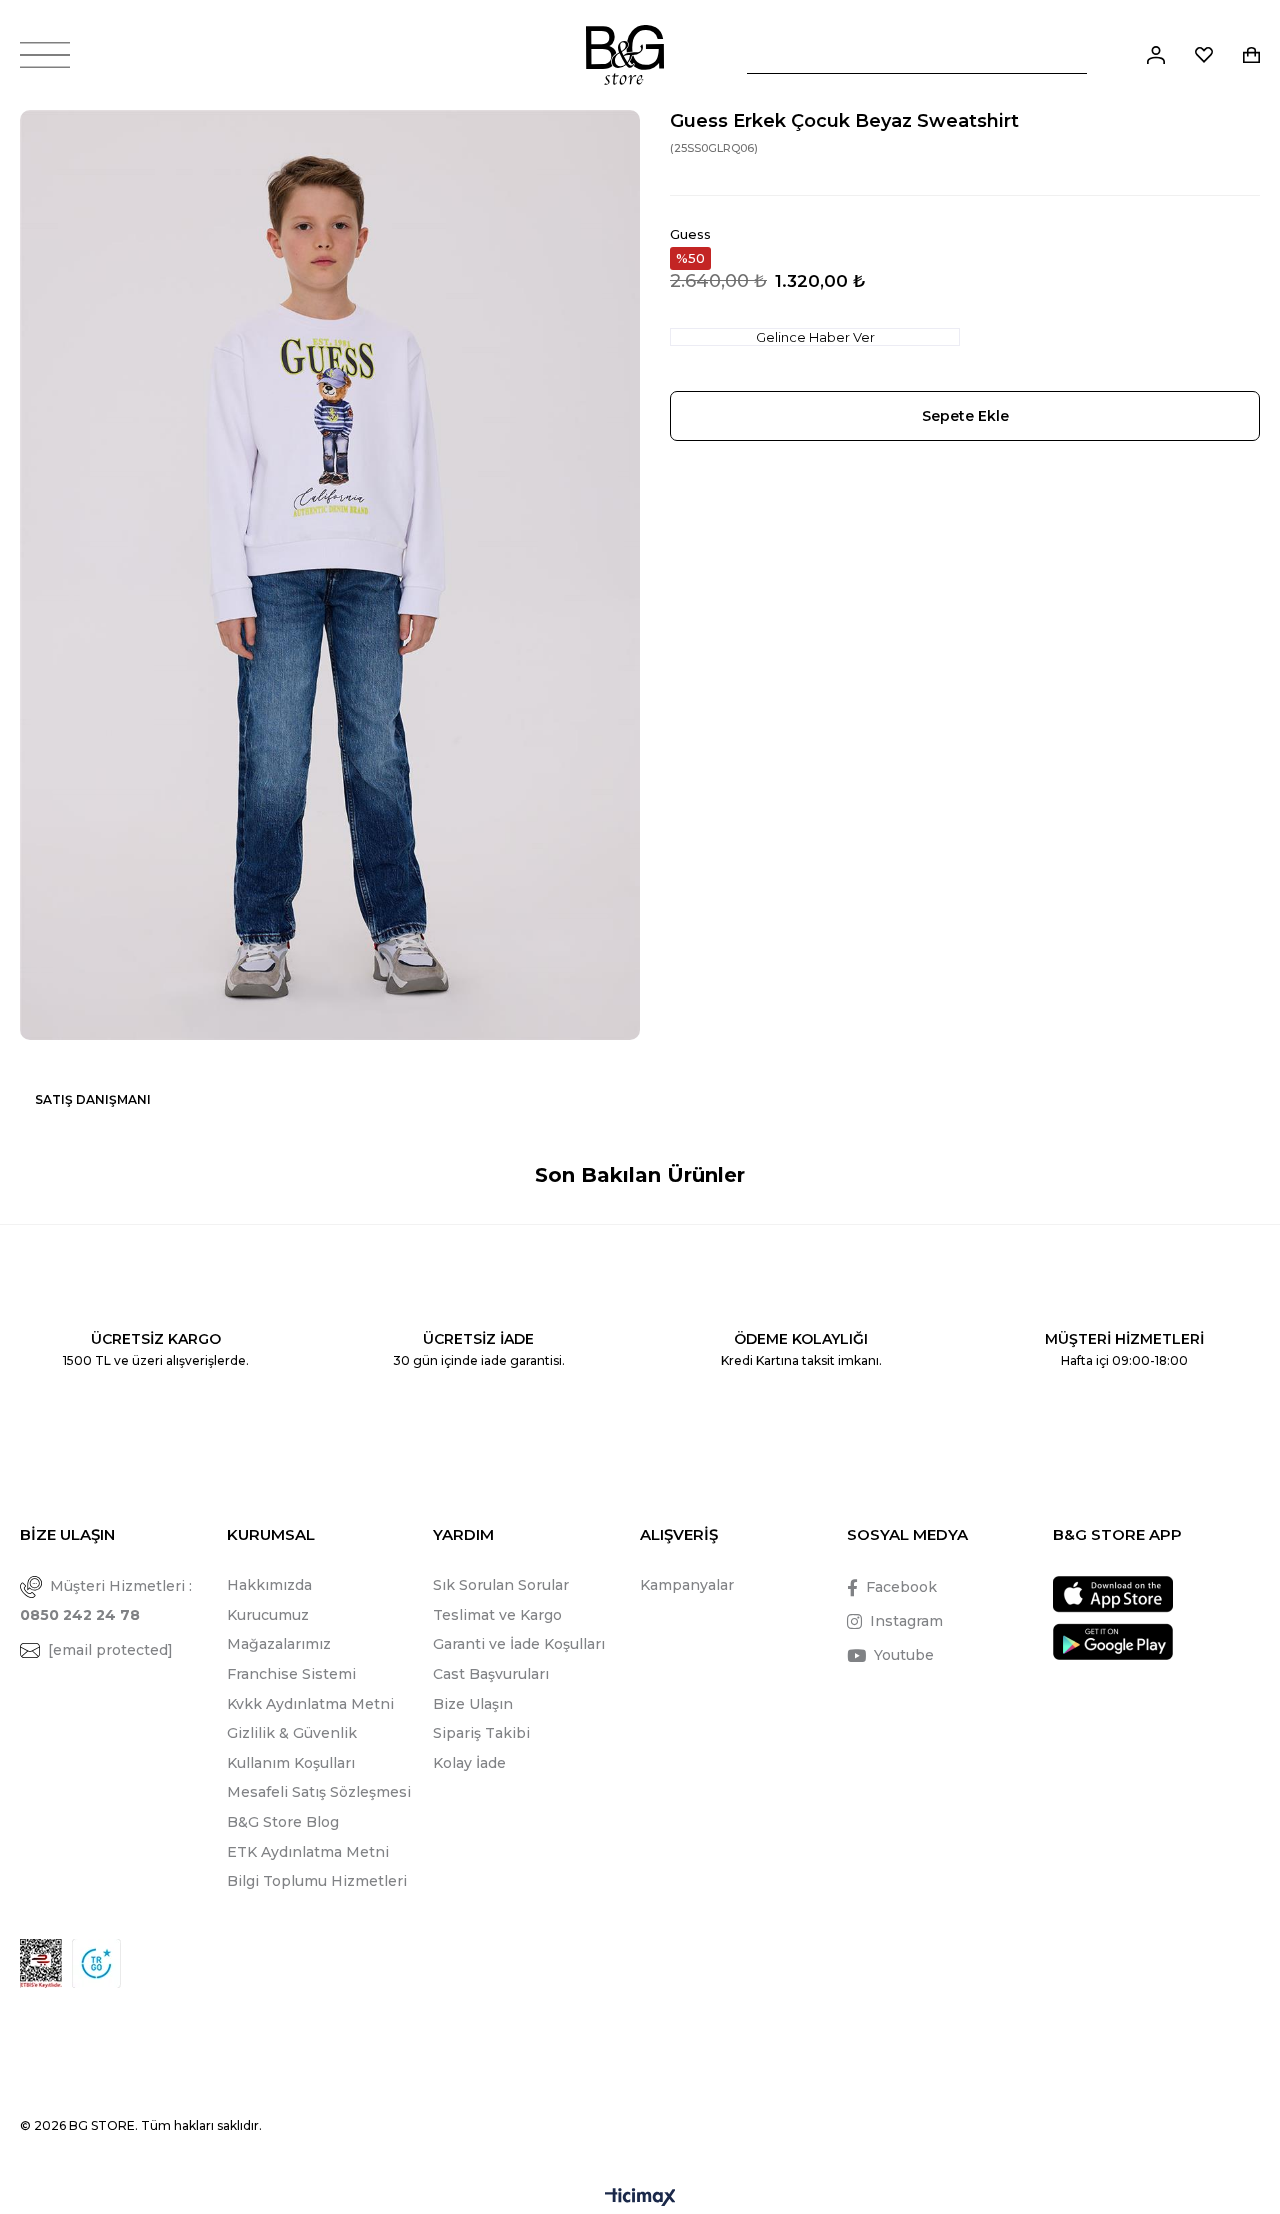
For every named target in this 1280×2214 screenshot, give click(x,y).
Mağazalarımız (279, 1644)
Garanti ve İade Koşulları (519, 1644)
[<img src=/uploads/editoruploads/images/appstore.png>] (1113, 1594)
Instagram (906, 1621)
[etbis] (41, 1963)
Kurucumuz (268, 1615)
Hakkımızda (269, 1585)
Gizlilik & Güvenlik (292, 1733)
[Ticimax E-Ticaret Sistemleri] (640, 2198)
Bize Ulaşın (473, 1704)
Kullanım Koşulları (291, 1763)
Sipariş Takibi (481, 1733)
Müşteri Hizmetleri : (106, 1600)
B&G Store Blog (283, 1822)
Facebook (901, 1587)
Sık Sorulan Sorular (501, 1585)
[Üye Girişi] (1156, 55)
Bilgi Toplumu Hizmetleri (317, 1881)
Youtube (904, 1655)
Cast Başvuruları (491, 1674)
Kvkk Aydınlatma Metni (310, 1704)
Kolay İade (469, 1763)
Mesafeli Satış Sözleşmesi (319, 1792)
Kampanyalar (687, 1585)
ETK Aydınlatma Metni (308, 1852)
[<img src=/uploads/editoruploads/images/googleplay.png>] (1113, 1641)
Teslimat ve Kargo (497, 1615)
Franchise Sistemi (291, 1674)
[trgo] (96, 1963)
